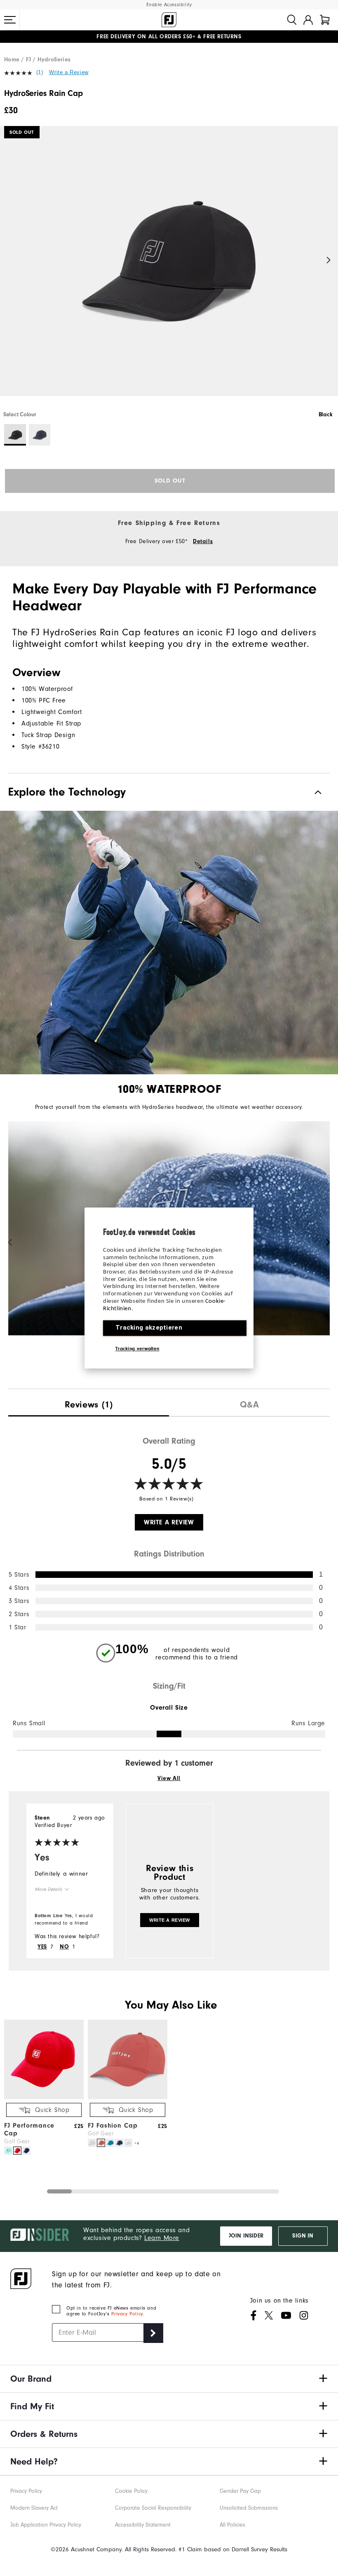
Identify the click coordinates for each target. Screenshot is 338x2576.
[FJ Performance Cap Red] (17, 2151)
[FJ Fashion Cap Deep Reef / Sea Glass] (110, 2143)
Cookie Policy (131, 2491)
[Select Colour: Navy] (40, 435)
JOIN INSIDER (246, 2236)
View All (169, 1778)
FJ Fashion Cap (113, 2126)
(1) (40, 72)
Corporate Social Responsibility (153, 2508)
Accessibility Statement (143, 2525)
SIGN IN (303, 2236)
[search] (292, 20)
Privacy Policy (127, 2314)
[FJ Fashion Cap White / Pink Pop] (92, 2143)
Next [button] (329, 260)
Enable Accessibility (169, 5)
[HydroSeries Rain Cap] (169, 268)
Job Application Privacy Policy (46, 2525)
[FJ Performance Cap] (44, 2097)
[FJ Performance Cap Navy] (26, 2151)
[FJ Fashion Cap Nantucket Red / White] (101, 2143)
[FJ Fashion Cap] (128, 2097)
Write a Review (69, 72)
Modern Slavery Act (34, 2508)
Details (203, 541)
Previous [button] (9, 260)
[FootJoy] (169, 20)
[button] (10, 20)
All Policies (232, 2525)
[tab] (325, 20)
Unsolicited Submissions (249, 2508)
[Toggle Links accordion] (169, 2379)
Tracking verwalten (137, 1349)
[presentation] (89, 1403)
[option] (169, 268)
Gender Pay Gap (240, 2491)
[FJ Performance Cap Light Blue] (8, 2151)
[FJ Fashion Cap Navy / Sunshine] (119, 2143)
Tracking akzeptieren (149, 1328)
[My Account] (308, 20)
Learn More (162, 2238)
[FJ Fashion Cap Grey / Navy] (128, 2143)
